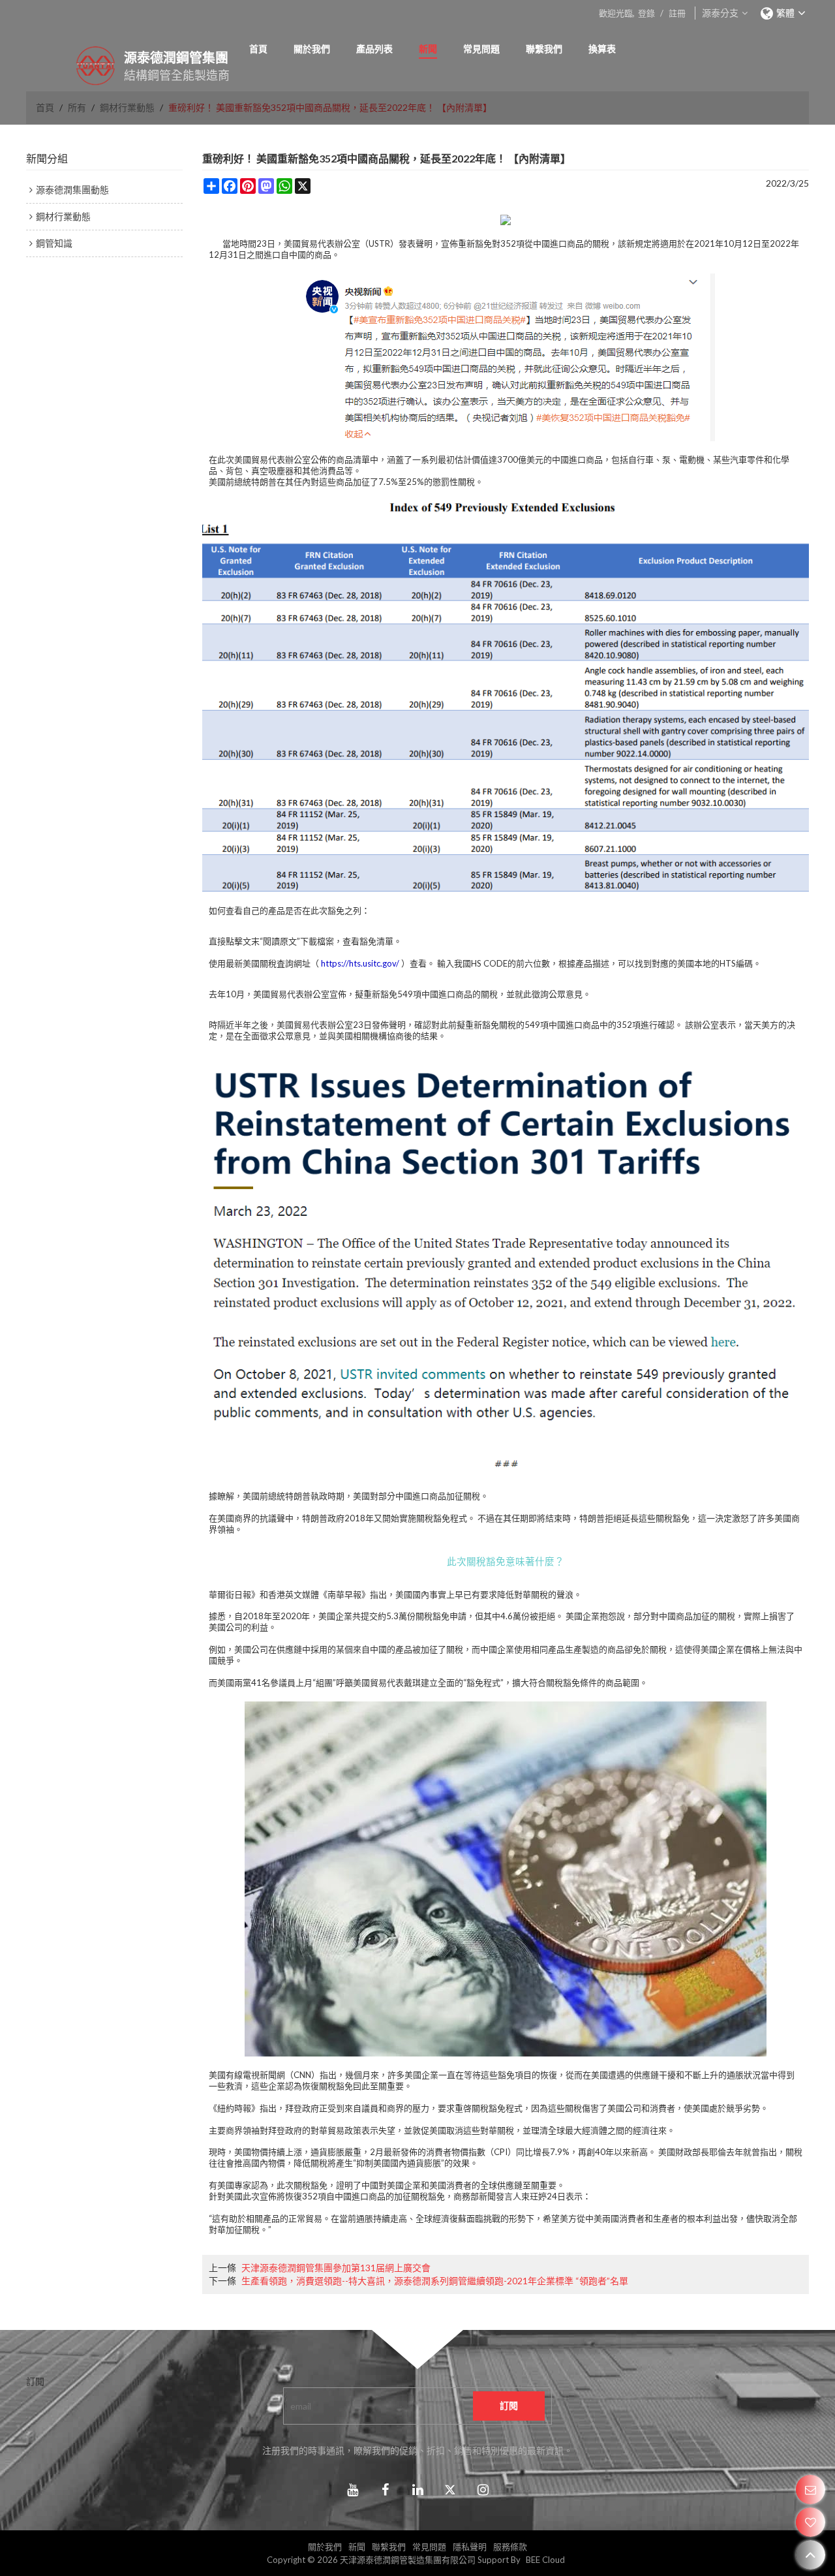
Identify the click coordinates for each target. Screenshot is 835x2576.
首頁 (258, 49)
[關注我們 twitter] (450, 2490)
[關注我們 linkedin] (417, 2490)
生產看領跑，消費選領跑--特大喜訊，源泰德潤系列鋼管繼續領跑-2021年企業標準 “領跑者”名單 (435, 2281)
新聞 (428, 49)
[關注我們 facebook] (385, 2490)
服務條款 (510, 2547)
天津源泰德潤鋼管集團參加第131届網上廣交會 (336, 2268)
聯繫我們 (544, 49)
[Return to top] (811, 2555)
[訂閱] (509, 2406)
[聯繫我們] (811, 2490)
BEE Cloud (545, 2560)
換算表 (602, 49)
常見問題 (481, 49)
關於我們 (312, 49)
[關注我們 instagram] (483, 2490)
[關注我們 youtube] (352, 2490)
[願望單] (811, 2522)
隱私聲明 (470, 2547)
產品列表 (374, 49)
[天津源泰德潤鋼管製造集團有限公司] (78, 66)
